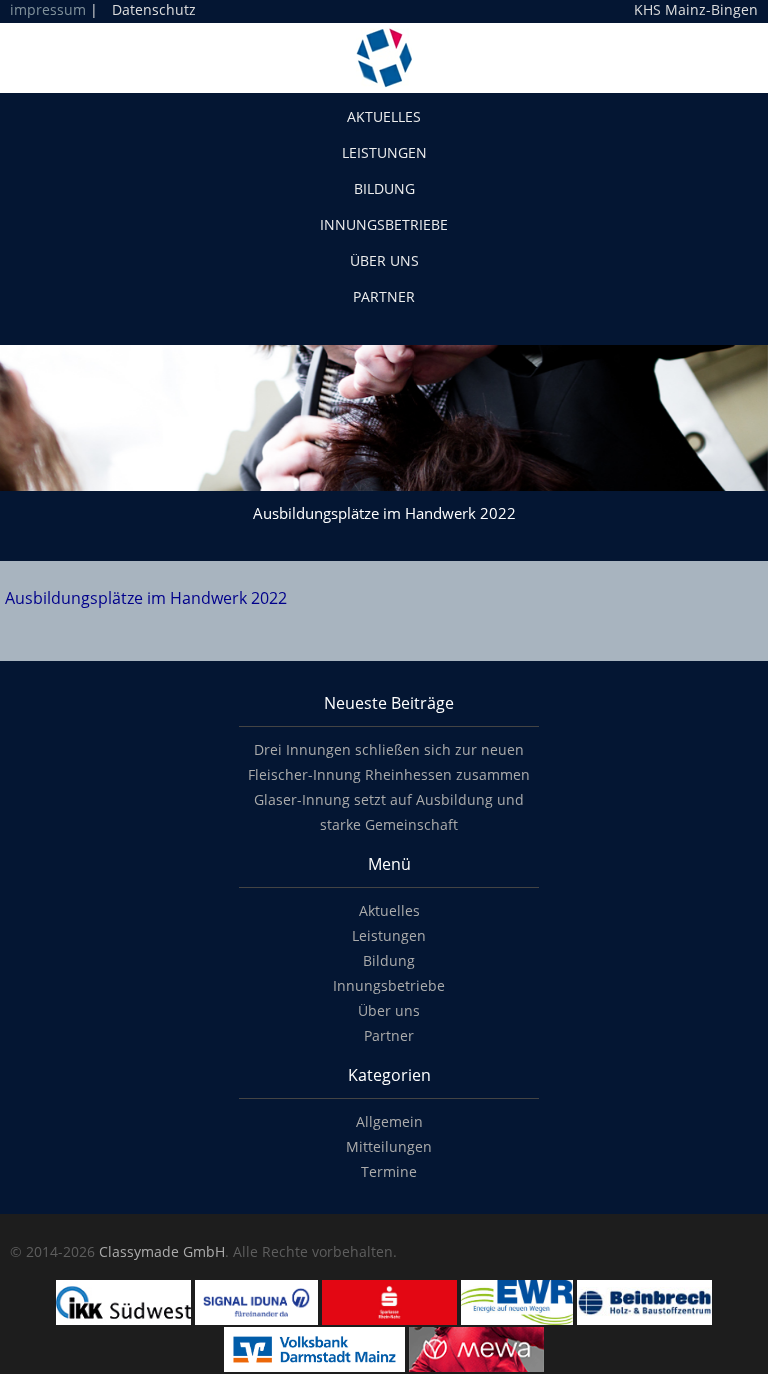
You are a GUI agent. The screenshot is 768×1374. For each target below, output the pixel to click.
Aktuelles (384, 116)
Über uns (384, 260)
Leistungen (384, 152)
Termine (389, 1171)
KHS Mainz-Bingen (696, 10)
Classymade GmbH (162, 1251)
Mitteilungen (389, 1146)
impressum (48, 9)
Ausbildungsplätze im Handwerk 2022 (146, 598)
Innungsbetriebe (384, 224)
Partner (384, 296)
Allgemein (389, 1121)
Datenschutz (154, 9)
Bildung (384, 188)
